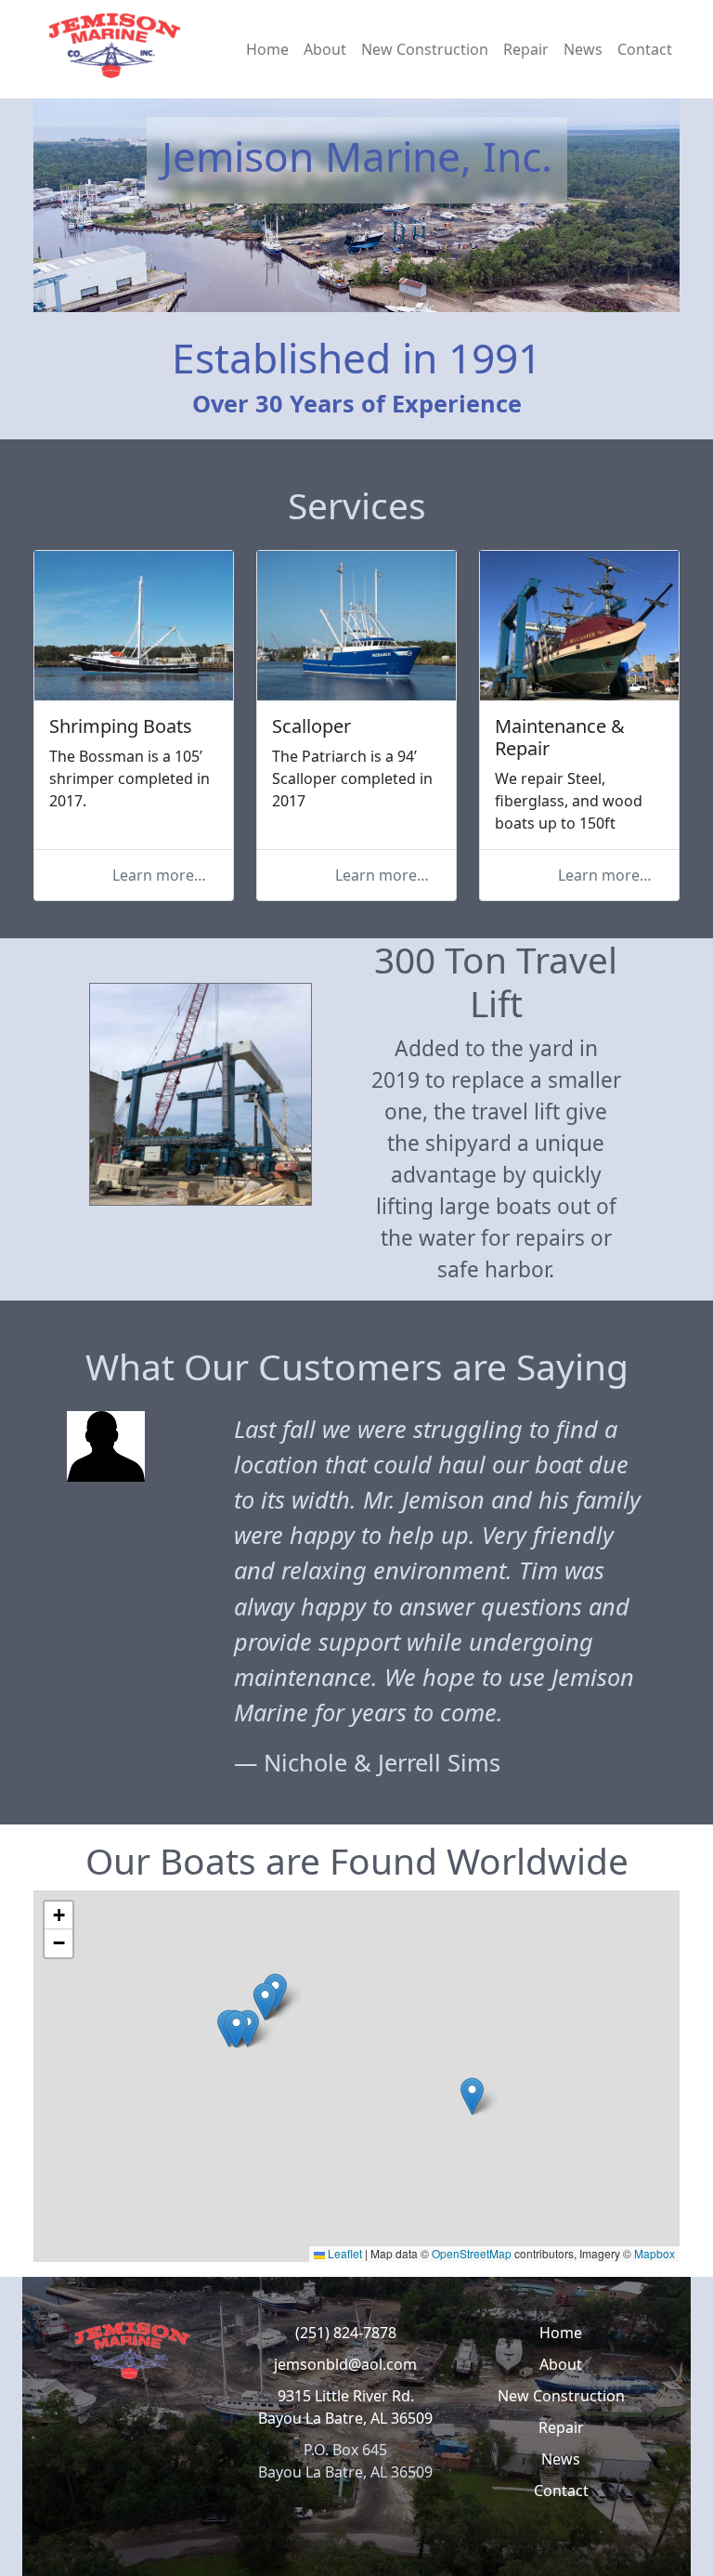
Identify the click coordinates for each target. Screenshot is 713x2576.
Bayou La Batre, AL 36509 (345, 2418)
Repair (526, 49)
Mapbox (655, 2253)
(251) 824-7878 (346, 2333)
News (583, 49)
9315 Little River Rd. (346, 2396)
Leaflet (344, 2253)
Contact (645, 49)
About (325, 49)
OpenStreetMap (472, 2253)
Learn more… (159, 875)
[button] (236, 2029)
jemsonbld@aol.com (345, 2364)
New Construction (425, 49)
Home (267, 49)
